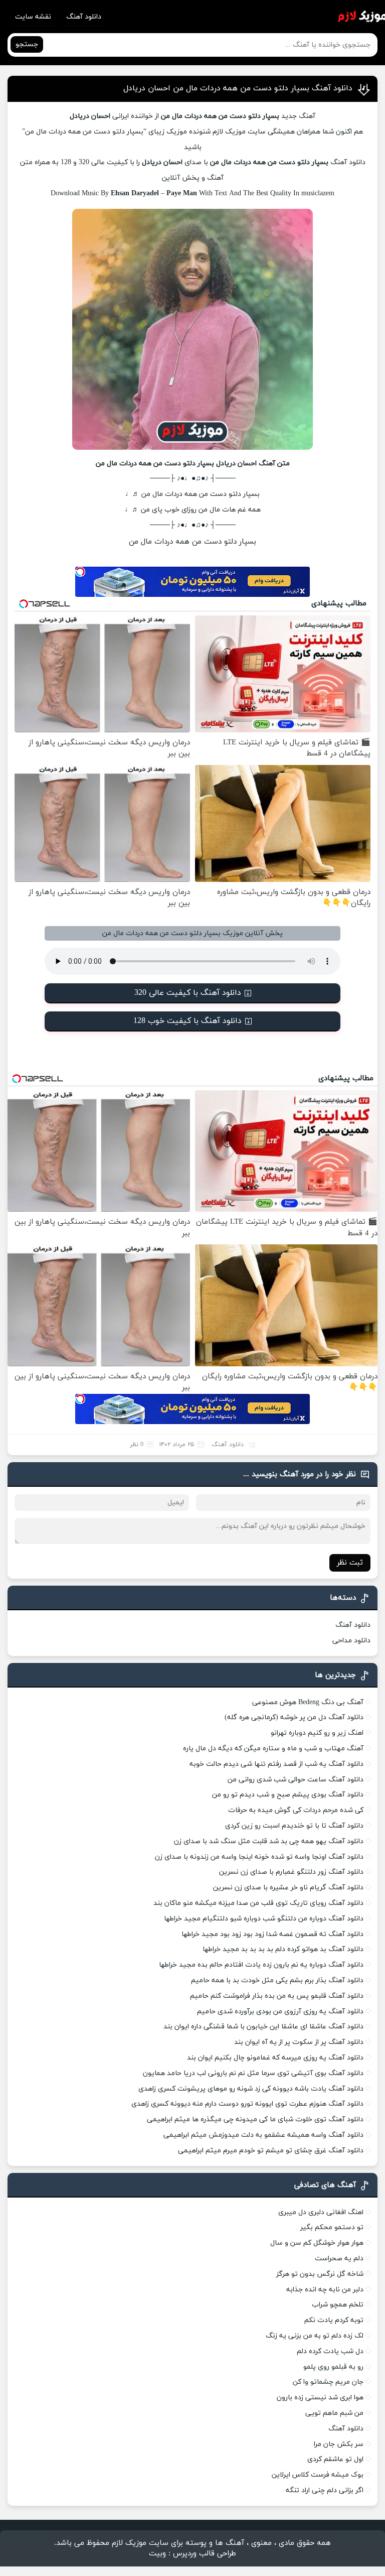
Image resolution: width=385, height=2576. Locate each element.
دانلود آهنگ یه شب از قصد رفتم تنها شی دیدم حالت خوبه (276, 1764)
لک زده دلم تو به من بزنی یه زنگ (315, 2336)
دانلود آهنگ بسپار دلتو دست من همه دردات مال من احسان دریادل (238, 88)
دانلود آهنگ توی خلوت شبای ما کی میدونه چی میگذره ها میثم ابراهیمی (255, 2119)
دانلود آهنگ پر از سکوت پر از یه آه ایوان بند (299, 2042)
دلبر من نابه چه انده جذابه (325, 2290)
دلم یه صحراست (339, 2259)
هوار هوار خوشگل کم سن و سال (317, 2243)
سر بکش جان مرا (339, 2444)
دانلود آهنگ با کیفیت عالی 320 (188, 993)
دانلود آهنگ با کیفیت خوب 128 (187, 1021)
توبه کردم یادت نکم (334, 2320)
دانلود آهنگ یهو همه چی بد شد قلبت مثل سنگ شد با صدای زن (269, 1841)
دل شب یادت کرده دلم (330, 2351)
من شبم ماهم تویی (334, 2413)
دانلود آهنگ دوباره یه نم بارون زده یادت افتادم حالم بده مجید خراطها (261, 1965)
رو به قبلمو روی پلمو (333, 2367)
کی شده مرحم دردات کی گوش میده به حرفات (296, 1810)
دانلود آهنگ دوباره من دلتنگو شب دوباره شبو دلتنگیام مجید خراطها (264, 1919)
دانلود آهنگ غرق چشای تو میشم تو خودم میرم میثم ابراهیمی (271, 2151)
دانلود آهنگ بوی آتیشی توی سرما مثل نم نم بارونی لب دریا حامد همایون (253, 2073)
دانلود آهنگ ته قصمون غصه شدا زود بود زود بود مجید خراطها (272, 1934)
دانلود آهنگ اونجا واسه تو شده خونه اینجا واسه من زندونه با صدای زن (259, 1857)
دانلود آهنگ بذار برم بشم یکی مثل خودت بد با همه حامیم (277, 1980)
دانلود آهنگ (84, 17)
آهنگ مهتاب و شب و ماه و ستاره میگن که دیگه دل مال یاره (273, 1749)
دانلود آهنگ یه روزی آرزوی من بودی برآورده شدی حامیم (280, 2012)
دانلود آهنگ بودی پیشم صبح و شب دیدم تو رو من (288, 1795)
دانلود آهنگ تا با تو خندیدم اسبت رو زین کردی (294, 1826)
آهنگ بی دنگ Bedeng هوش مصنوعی (308, 1702)
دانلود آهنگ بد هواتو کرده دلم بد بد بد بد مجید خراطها (283, 1949)
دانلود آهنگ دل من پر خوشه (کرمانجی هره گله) (294, 1717)
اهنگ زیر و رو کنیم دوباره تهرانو (317, 1733)
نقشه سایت (33, 17)
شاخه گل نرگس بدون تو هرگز (320, 2274)
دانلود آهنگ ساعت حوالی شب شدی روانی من (296, 1780)
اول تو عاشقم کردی (335, 2459)
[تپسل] (80, 572)
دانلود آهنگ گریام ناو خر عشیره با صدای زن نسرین (288, 1888)
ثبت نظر (350, 1563)
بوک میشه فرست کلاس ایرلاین (318, 2475)
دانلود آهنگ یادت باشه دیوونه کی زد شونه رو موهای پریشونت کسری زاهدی (251, 2089)
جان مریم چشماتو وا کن (328, 2382)
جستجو (27, 44)
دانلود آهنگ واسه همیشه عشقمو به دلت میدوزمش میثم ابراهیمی (263, 2135)
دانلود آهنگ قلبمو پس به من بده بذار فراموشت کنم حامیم (277, 1996)
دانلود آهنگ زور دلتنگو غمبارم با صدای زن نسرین (291, 1872)
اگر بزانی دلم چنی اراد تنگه (325, 2490)
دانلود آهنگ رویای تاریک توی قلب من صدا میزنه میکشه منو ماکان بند (258, 1903)
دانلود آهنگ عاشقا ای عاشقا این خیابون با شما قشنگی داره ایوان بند (263, 2027)
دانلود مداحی (351, 1641)
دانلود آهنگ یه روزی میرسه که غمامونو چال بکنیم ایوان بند (275, 2058)
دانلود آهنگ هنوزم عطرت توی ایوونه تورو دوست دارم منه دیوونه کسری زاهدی (247, 2104)
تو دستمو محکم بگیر (332, 2227)
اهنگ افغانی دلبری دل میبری (321, 2212)
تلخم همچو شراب (338, 2305)
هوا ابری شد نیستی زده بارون (320, 2398)
